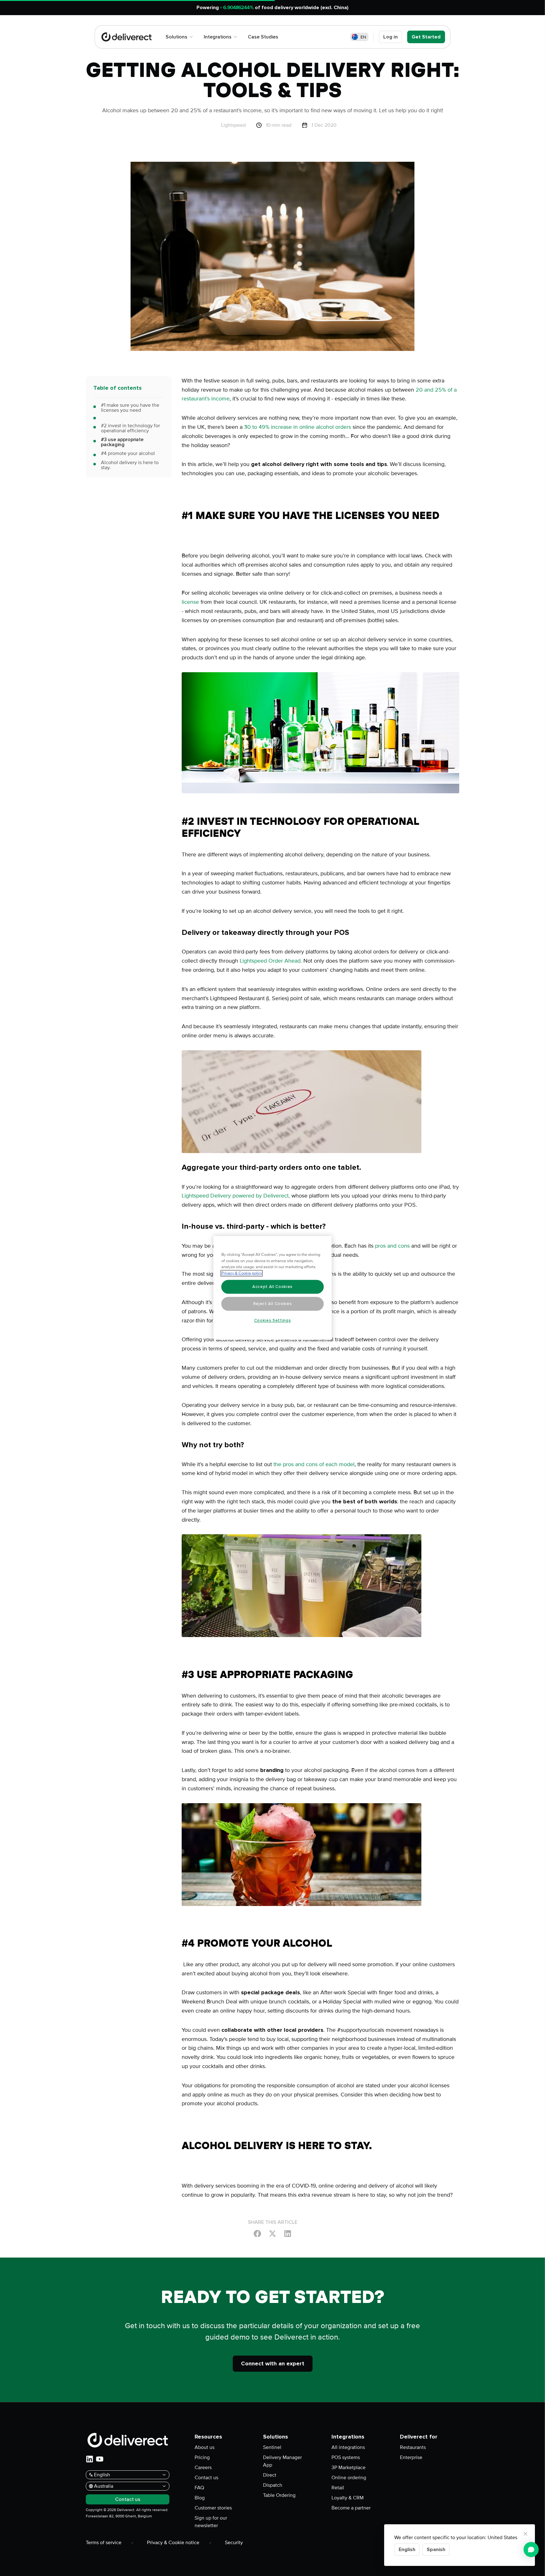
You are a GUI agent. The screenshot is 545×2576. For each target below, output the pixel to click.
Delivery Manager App (282, 2461)
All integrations (348, 2447)
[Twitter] (272, 2233)
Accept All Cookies (272, 1287)
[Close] (525, 2534)
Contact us (206, 2478)
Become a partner (351, 2508)
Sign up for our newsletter (211, 2522)
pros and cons (392, 1246)
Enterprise (411, 2457)
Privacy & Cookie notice (173, 2543)
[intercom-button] (531, 2550)
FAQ (199, 2488)
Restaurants (413, 2447)
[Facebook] (257, 2233)
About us (205, 2447)
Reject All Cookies (273, 1304)
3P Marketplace (349, 2468)
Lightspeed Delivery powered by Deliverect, (236, 1196)
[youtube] (100, 2459)
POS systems (346, 2457)
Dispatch (273, 2485)
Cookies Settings (273, 1320)
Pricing (202, 2457)
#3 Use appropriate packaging (122, 442)
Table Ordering (279, 2495)
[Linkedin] (288, 2233)
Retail (338, 2488)
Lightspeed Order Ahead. (271, 961)
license (190, 602)
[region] (273, 1288)
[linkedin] (90, 2459)
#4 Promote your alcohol (128, 453)
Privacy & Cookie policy (242, 1273)
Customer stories (213, 2508)
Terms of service (104, 2543)
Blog (200, 2498)
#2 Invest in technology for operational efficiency (130, 428)
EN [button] (363, 37)
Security (234, 2543)
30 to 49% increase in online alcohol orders (298, 427)
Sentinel (272, 2447)
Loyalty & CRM (348, 2498)
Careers (203, 2468)
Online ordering (349, 2478)
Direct (270, 2475)
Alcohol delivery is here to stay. (130, 465)
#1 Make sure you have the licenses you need (130, 408)
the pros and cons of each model (314, 1464)
